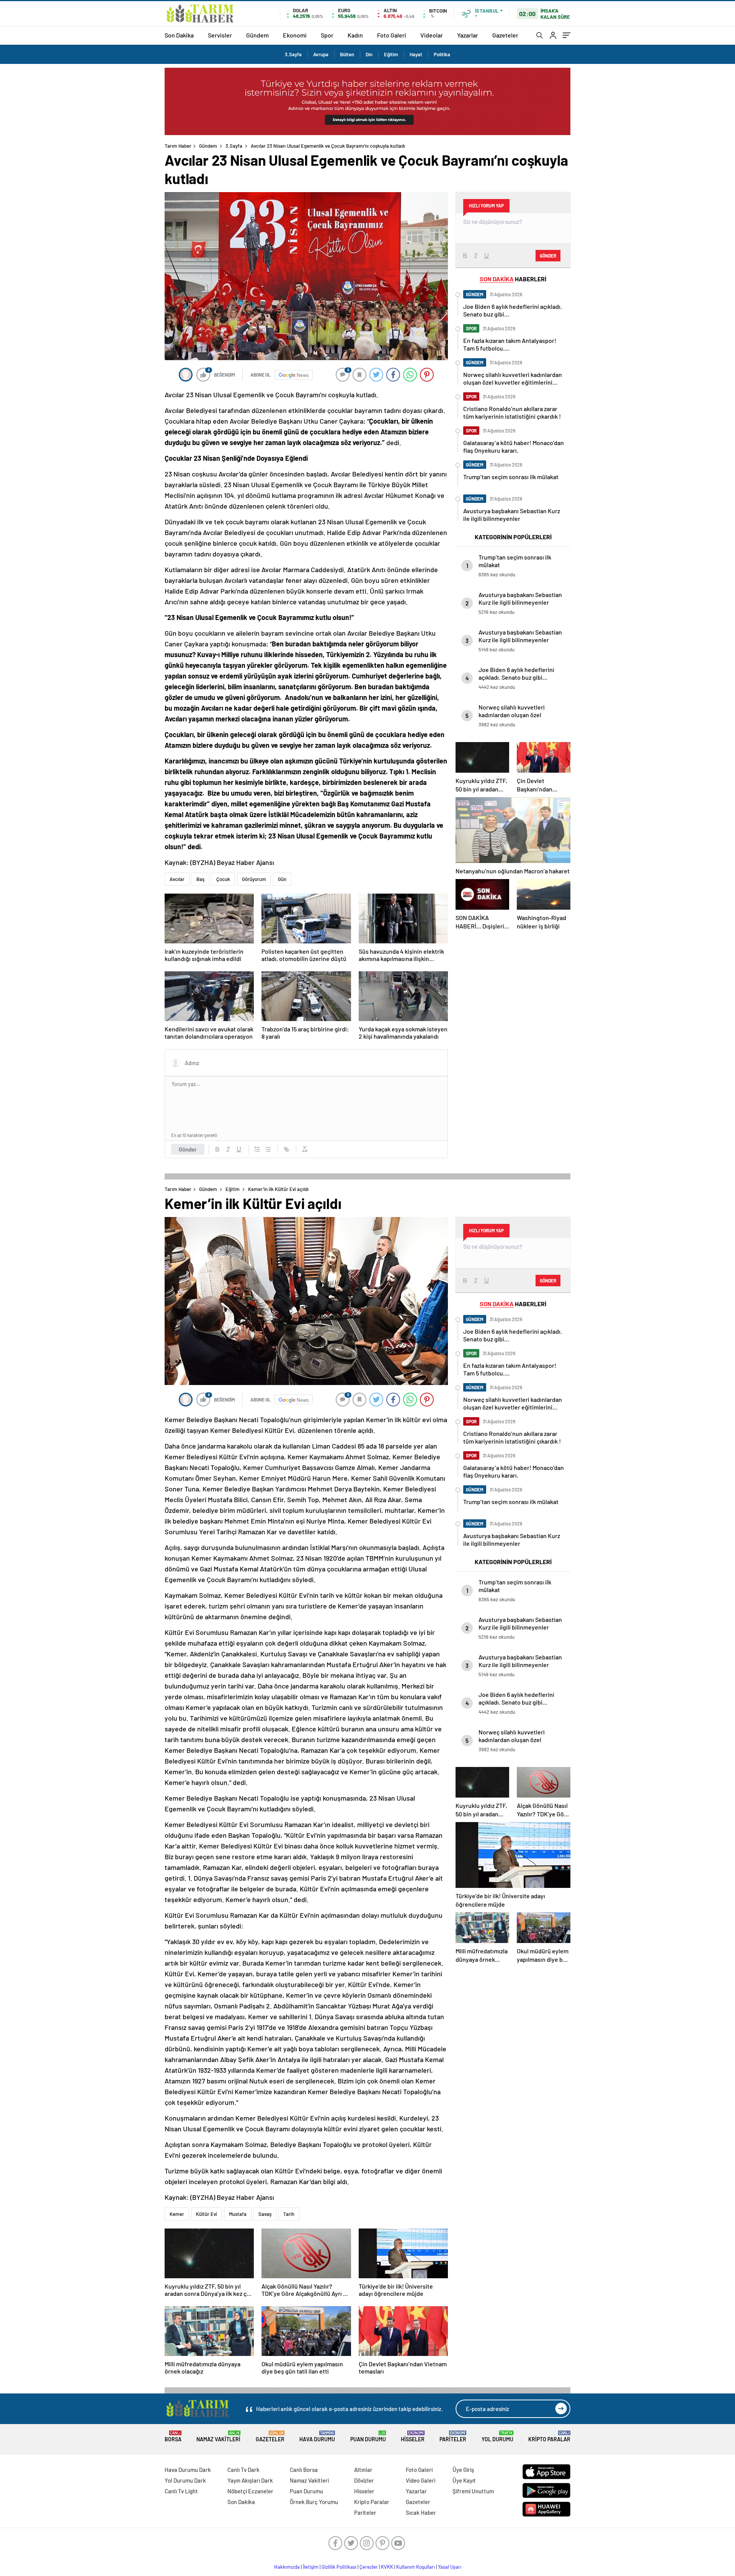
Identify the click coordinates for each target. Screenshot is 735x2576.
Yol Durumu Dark (185, 2480)
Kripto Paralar (549, 2437)
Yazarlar (468, 35)
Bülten (347, 54)
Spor (327, 35)
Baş (200, 879)
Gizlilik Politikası (339, 2567)
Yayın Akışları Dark (250, 2480)
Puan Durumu (368, 2437)
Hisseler (413, 2437)
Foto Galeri (392, 35)
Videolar (432, 35)
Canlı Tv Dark (243, 2470)
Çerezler (369, 2567)
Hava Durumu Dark (188, 2470)
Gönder (188, 1149)
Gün (282, 879)
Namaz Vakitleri (218, 2437)
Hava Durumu (317, 2437)
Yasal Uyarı (450, 2567)
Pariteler (453, 2437)
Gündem (257, 35)
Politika (442, 54)
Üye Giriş (463, 2470)
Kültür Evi (207, 2214)
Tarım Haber (178, 146)
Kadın (355, 35)
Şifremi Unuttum (473, 2491)
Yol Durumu (497, 2437)
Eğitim (391, 54)
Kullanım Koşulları (416, 2567)
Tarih (289, 2214)
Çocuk (223, 879)
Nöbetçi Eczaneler (250, 2491)
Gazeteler (505, 35)
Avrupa (321, 54)
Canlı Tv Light (181, 2491)
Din (369, 54)
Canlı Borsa (304, 2470)
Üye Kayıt (464, 2480)
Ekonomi (295, 35)
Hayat (416, 54)
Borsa (173, 2437)
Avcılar (177, 879)
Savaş (265, 2214)
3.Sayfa (293, 54)
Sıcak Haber (421, 2512)
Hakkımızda (287, 2567)
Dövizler (364, 2480)
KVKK (387, 2567)
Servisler (220, 35)
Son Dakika (179, 35)
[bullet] (268, 1149)
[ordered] (257, 1149)
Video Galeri (421, 2480)
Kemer (177, 2214)
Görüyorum (254, 879)
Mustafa (238, 2214)
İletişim (311, 2567)
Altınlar (363, 2470)
